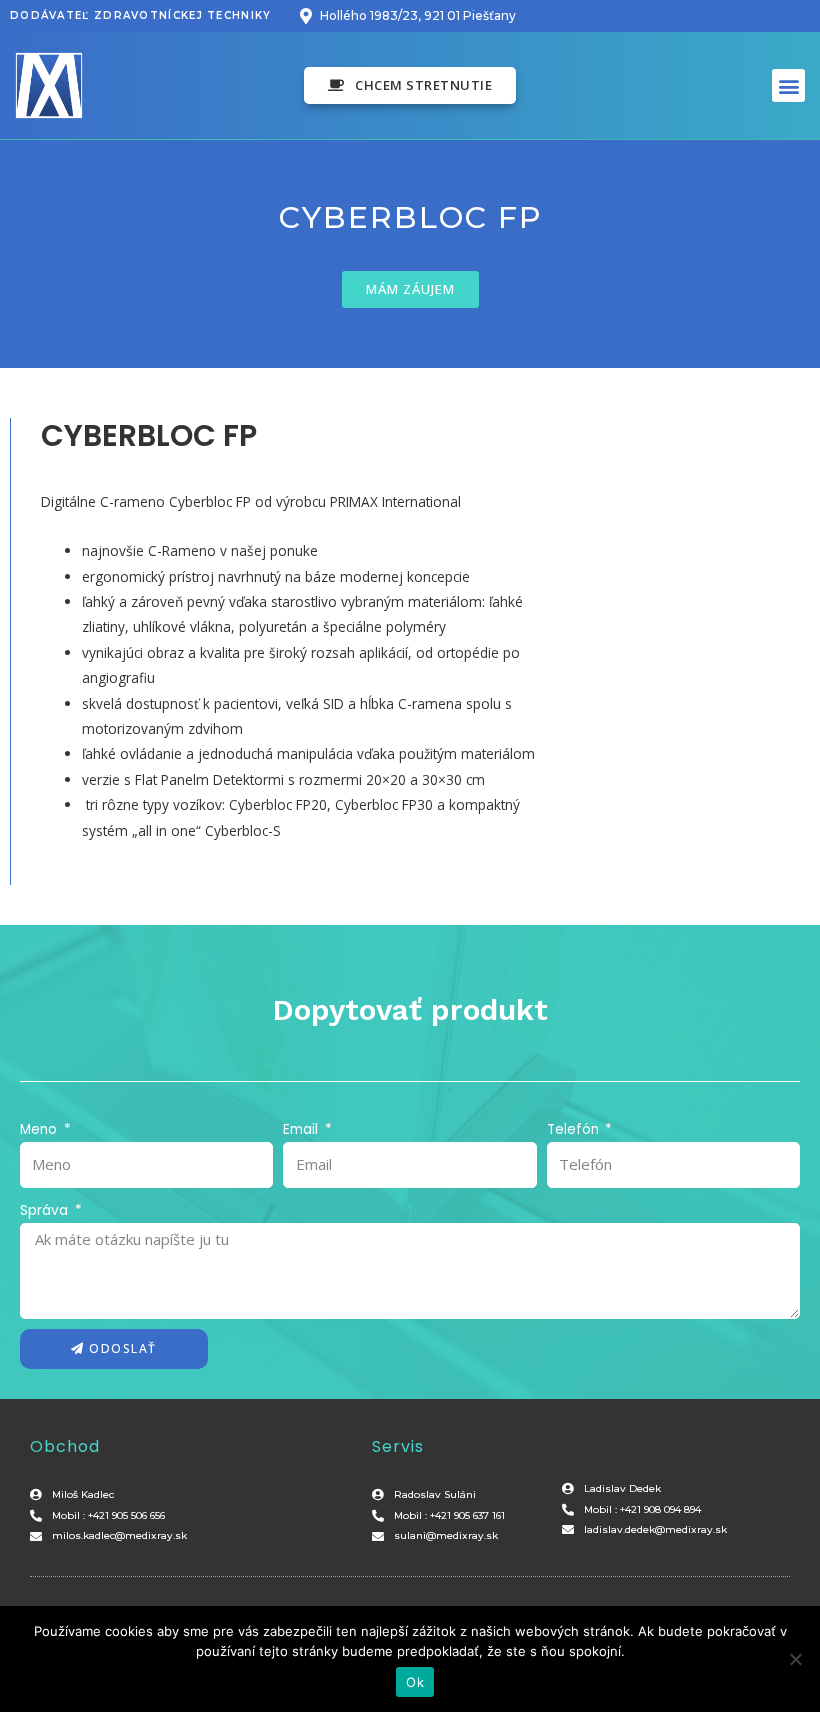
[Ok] (795, 1659)
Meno (40, 1129)
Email (302, 1129)
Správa (46, 1210)
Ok (415, 1682)
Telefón (575, 1129)
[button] (410, 85)
